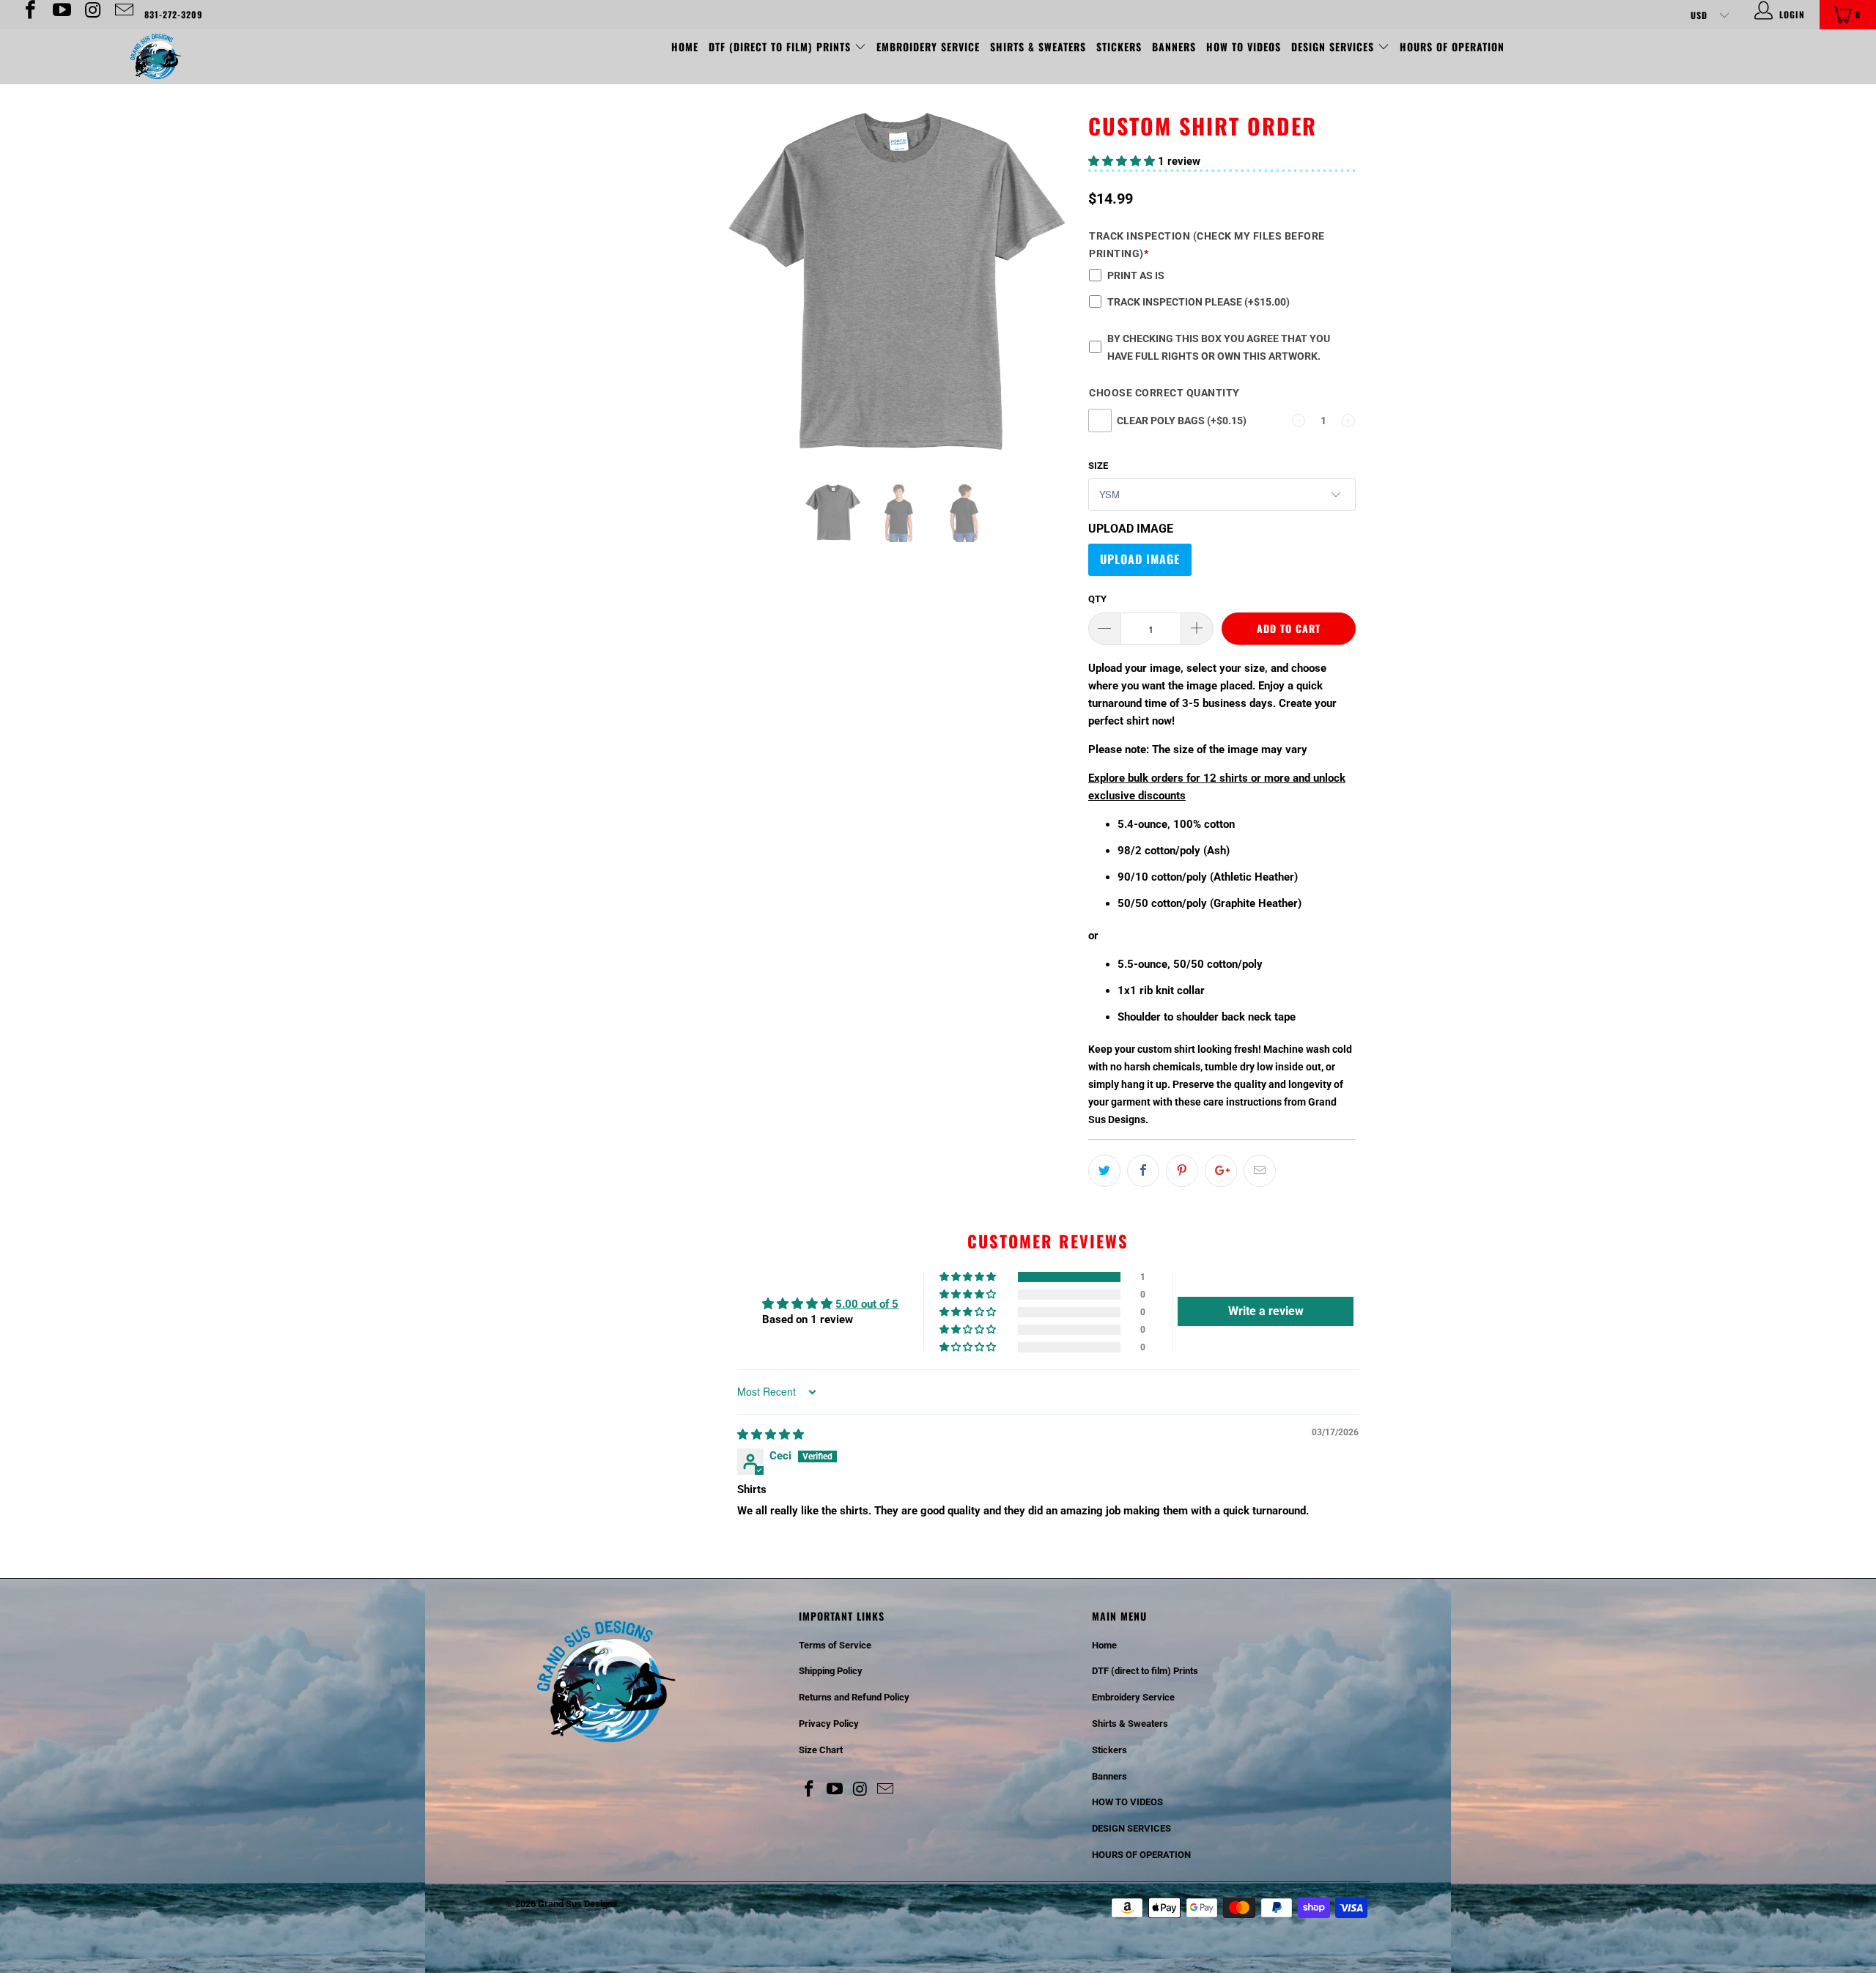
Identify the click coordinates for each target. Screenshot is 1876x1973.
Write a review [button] (1266, 1311)
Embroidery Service (928, 47)
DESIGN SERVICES (1334, 47)
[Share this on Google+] (1221, 1171)
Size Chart (821, 1750)
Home (685, 47)
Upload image (1131, 529)
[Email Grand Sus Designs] (123, 15)
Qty (1097, 599)
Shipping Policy (831, 1671)
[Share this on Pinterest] (1182, 1171)
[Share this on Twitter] (1104, 1171)
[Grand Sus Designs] (158, 57)
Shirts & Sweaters (1038, 47)
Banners (1174, 47)
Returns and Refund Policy (854, 1697)
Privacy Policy (829, 1724)
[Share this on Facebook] (1143, 1171)
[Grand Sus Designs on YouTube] (60, 15)
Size (1098, 466)
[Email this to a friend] (1260, 1171)
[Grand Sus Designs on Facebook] (29, 15)
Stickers (1119, 47)
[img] (771, 1435)
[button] (1122, 161)
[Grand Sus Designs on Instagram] (92, 15)
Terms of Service (835, 1645)
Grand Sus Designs (578, 1904)
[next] (1055, 295)
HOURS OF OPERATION (1452, 47)
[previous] (744, 295)
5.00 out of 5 (867, 1304)
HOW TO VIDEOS (1244, 47)
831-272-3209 (173, 14)
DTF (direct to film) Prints (782, 47)
